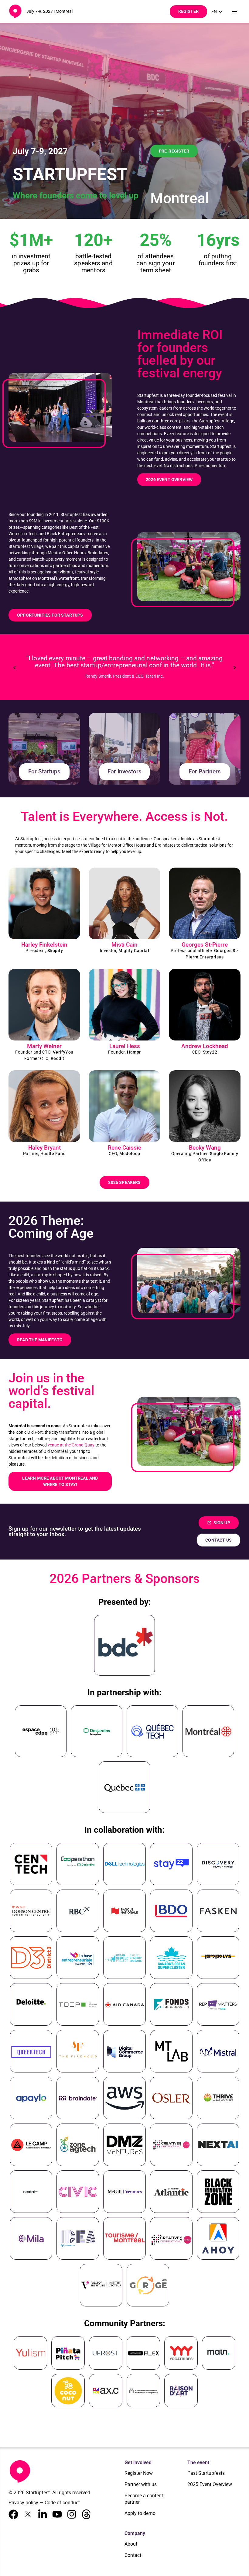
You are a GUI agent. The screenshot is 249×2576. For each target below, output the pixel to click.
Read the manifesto (40, 1340)
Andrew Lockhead (205, 1046)
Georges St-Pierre (205, 945)
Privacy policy (23, 2503)
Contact (133, 2555)
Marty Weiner (44, 1046)
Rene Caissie (124, 1148)
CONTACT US (218, 1540)
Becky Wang (205, 1148)
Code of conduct (62, 2503)
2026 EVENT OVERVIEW (169, 480)
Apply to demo (140, 2513)
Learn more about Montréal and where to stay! (60, 1481)
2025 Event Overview (210, 2484)
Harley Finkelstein (44, 945)
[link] (218, 12)
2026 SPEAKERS (124, 1182)
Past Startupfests (206, 2473)
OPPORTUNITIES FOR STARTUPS (50, 615)
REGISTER (188, 11)
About (131, 2544)
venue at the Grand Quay (71, 1445)
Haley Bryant (44, 1148)
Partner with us (141, 2484)
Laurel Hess (125, 1046)
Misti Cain (124, 945)
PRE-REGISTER (174, 151)
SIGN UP (219, 1523)
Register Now (139, 2473)
